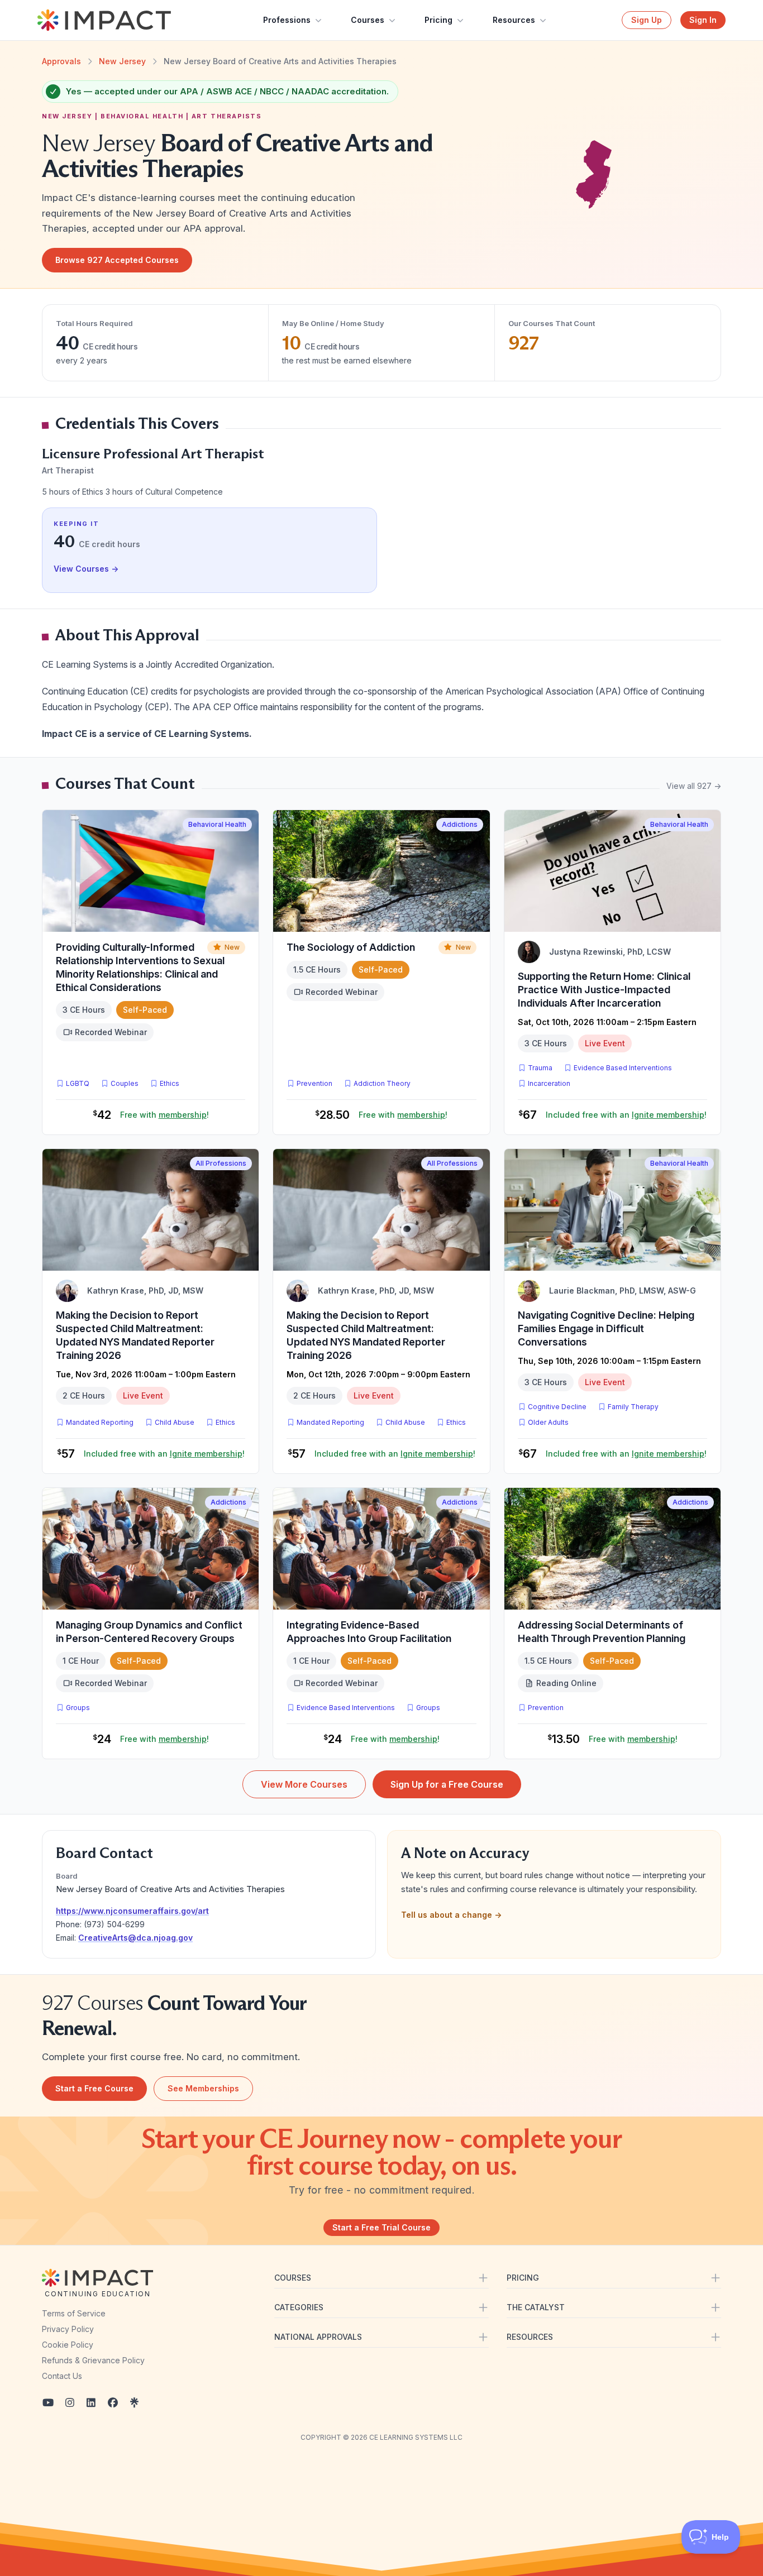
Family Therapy (633, 1407)
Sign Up (647, 20)
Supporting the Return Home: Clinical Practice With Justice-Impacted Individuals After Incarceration (604, 990)
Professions (287, 20)
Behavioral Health (217, 824)
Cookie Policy (68, 2345)
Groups (78, 1708)
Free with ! (164, 1115)
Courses (368, 20)
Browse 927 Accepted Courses (117, 260)
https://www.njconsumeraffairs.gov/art (132, 1911)
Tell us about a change (451, 1915)
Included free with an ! (626, 1115)
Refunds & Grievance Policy (93, 2360)
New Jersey (122, 61)
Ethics (170, 1083)
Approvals (61, 61)
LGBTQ (78, 1083)
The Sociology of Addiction (351, 947)
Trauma (540, 1068)
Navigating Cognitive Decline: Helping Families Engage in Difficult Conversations (606, 1328)
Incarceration (549, 1083)
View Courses (86, 569)
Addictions (460, 824)
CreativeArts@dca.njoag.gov (135, 1938)
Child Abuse (175, 1422)
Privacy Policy (68, 2329)
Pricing (438, 20)
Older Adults (548, 1422)
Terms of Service (74, 2313)
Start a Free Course (94, 2088)
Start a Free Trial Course (381, 2227)
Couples (125, 1083)
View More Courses (304, 1784)
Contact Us (62, 2376)
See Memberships (203, 2088)
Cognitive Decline (557, 1407)
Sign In (703, 20)
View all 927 (694, 786)
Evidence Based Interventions (623, 1068)
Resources (514, 20)
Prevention (314, 1083)
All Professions (221, 1163)
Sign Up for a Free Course (447, 1784)
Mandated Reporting (100, 1422)
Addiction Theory (382, 1083)
